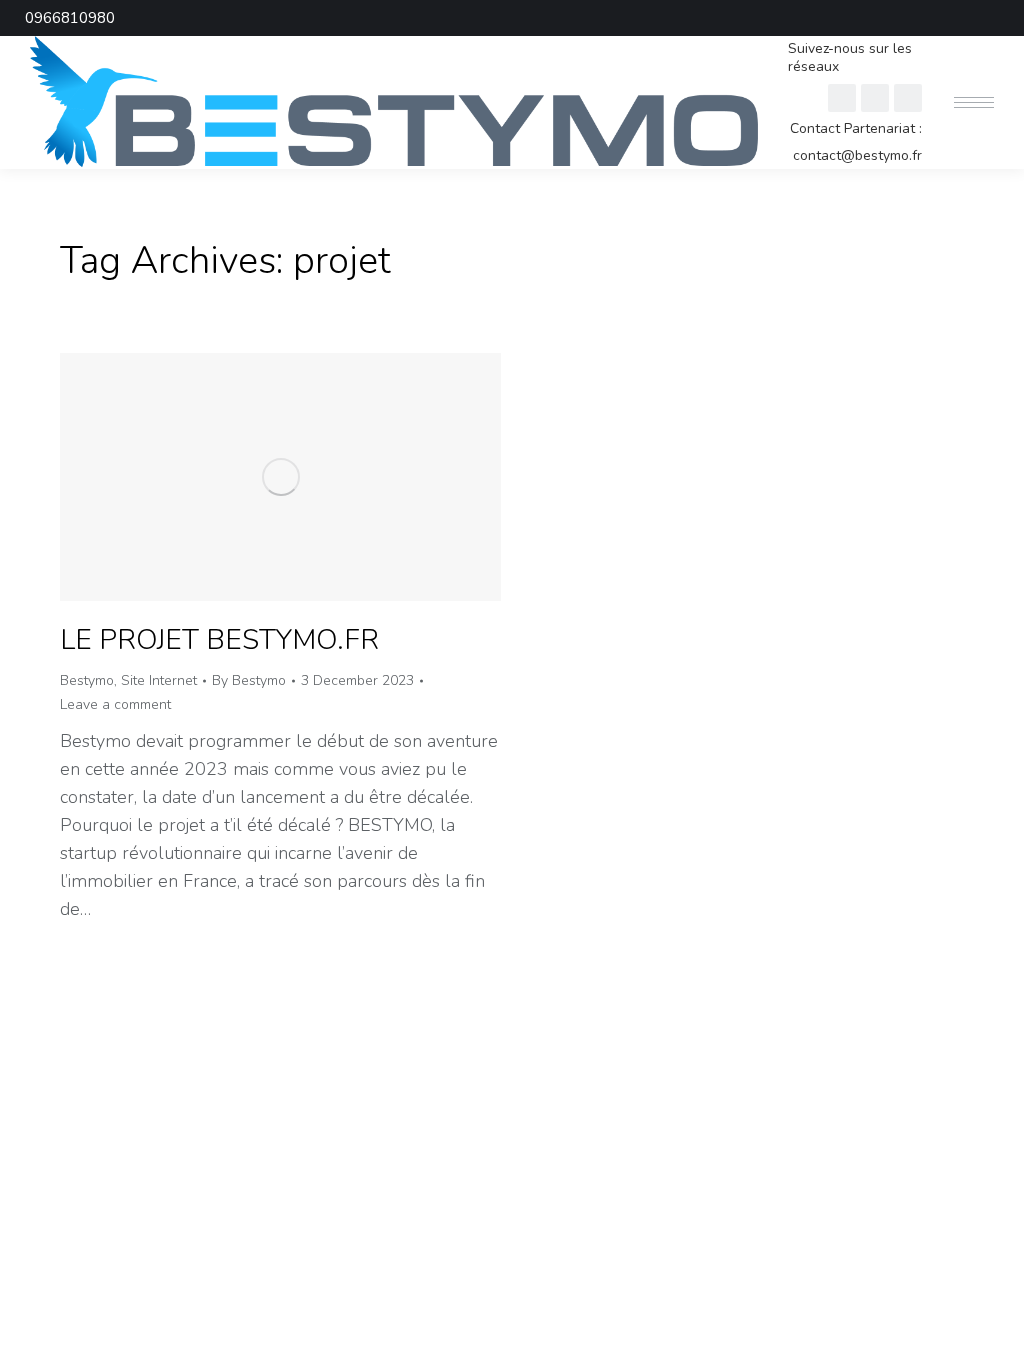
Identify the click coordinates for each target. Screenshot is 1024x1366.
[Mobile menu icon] (974, 102)
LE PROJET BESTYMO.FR (219, 640)
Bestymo (87, 680)
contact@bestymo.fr (857, 156)
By (249, 680)
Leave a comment (115, 704)
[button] (726, 18)
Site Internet (159, 680)
